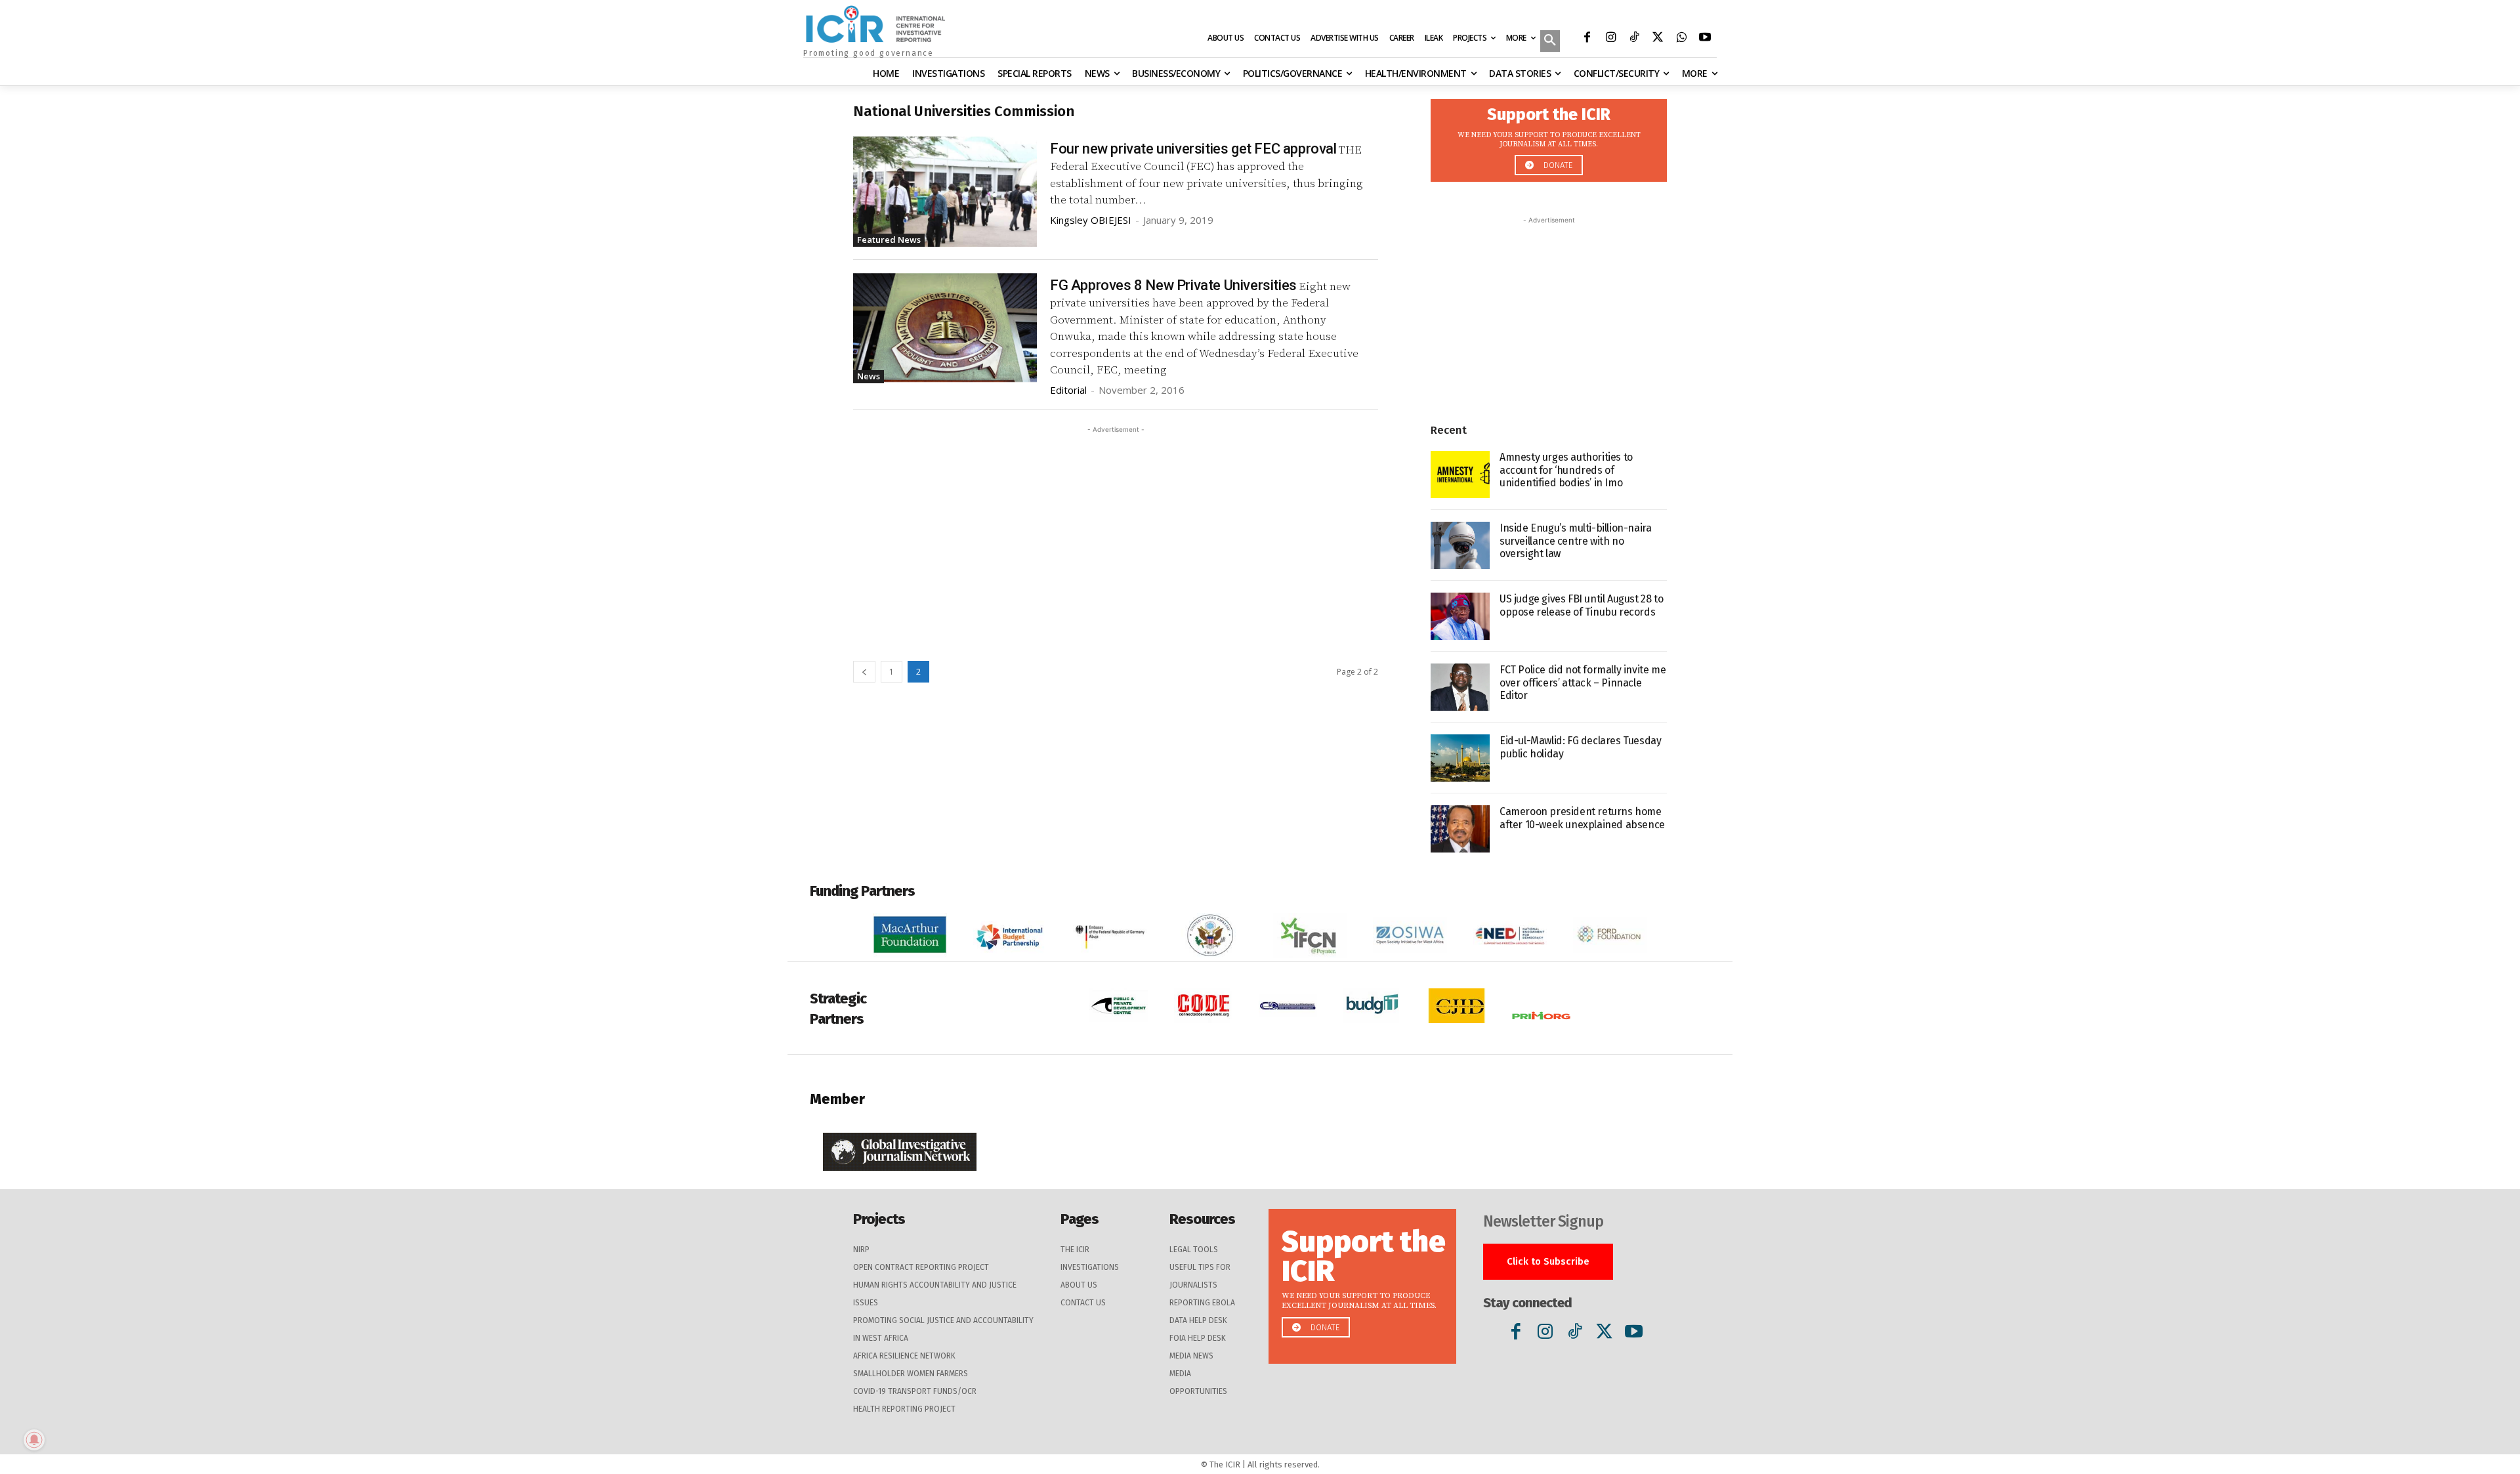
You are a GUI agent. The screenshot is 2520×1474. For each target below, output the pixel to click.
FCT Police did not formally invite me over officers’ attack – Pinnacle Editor (1583, 682)
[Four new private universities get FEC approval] (945, 192)
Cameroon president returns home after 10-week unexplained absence (1582, 818)
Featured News (889, 240)
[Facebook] (1587, 39)
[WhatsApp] (1681, 39)
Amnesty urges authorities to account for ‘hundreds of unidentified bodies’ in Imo (1566, 470)
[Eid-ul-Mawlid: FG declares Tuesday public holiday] (1460, 758)
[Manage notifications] (34, 1440)
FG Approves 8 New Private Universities (1173, 285)
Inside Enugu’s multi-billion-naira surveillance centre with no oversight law (1575, 540)
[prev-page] (864, 672)
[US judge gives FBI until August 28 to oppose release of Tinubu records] (1460, 616)
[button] (1550, 42)
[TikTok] (1634, 39)
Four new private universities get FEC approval (1193, 149)
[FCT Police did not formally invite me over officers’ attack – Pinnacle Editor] (1460, 687)
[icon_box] (1549, 137)
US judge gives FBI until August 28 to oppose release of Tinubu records (1581, 605)
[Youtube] (1705, 39)
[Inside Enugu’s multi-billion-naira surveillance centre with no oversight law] (1460, 545)
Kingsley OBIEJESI (1091, 220)
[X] (1658, 39)
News (869, 376)
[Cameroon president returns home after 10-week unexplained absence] (1460, 829)
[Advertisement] (1116, 528)
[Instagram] (1610, 39)
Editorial (1068, 390)
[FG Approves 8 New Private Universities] (945, 328)
